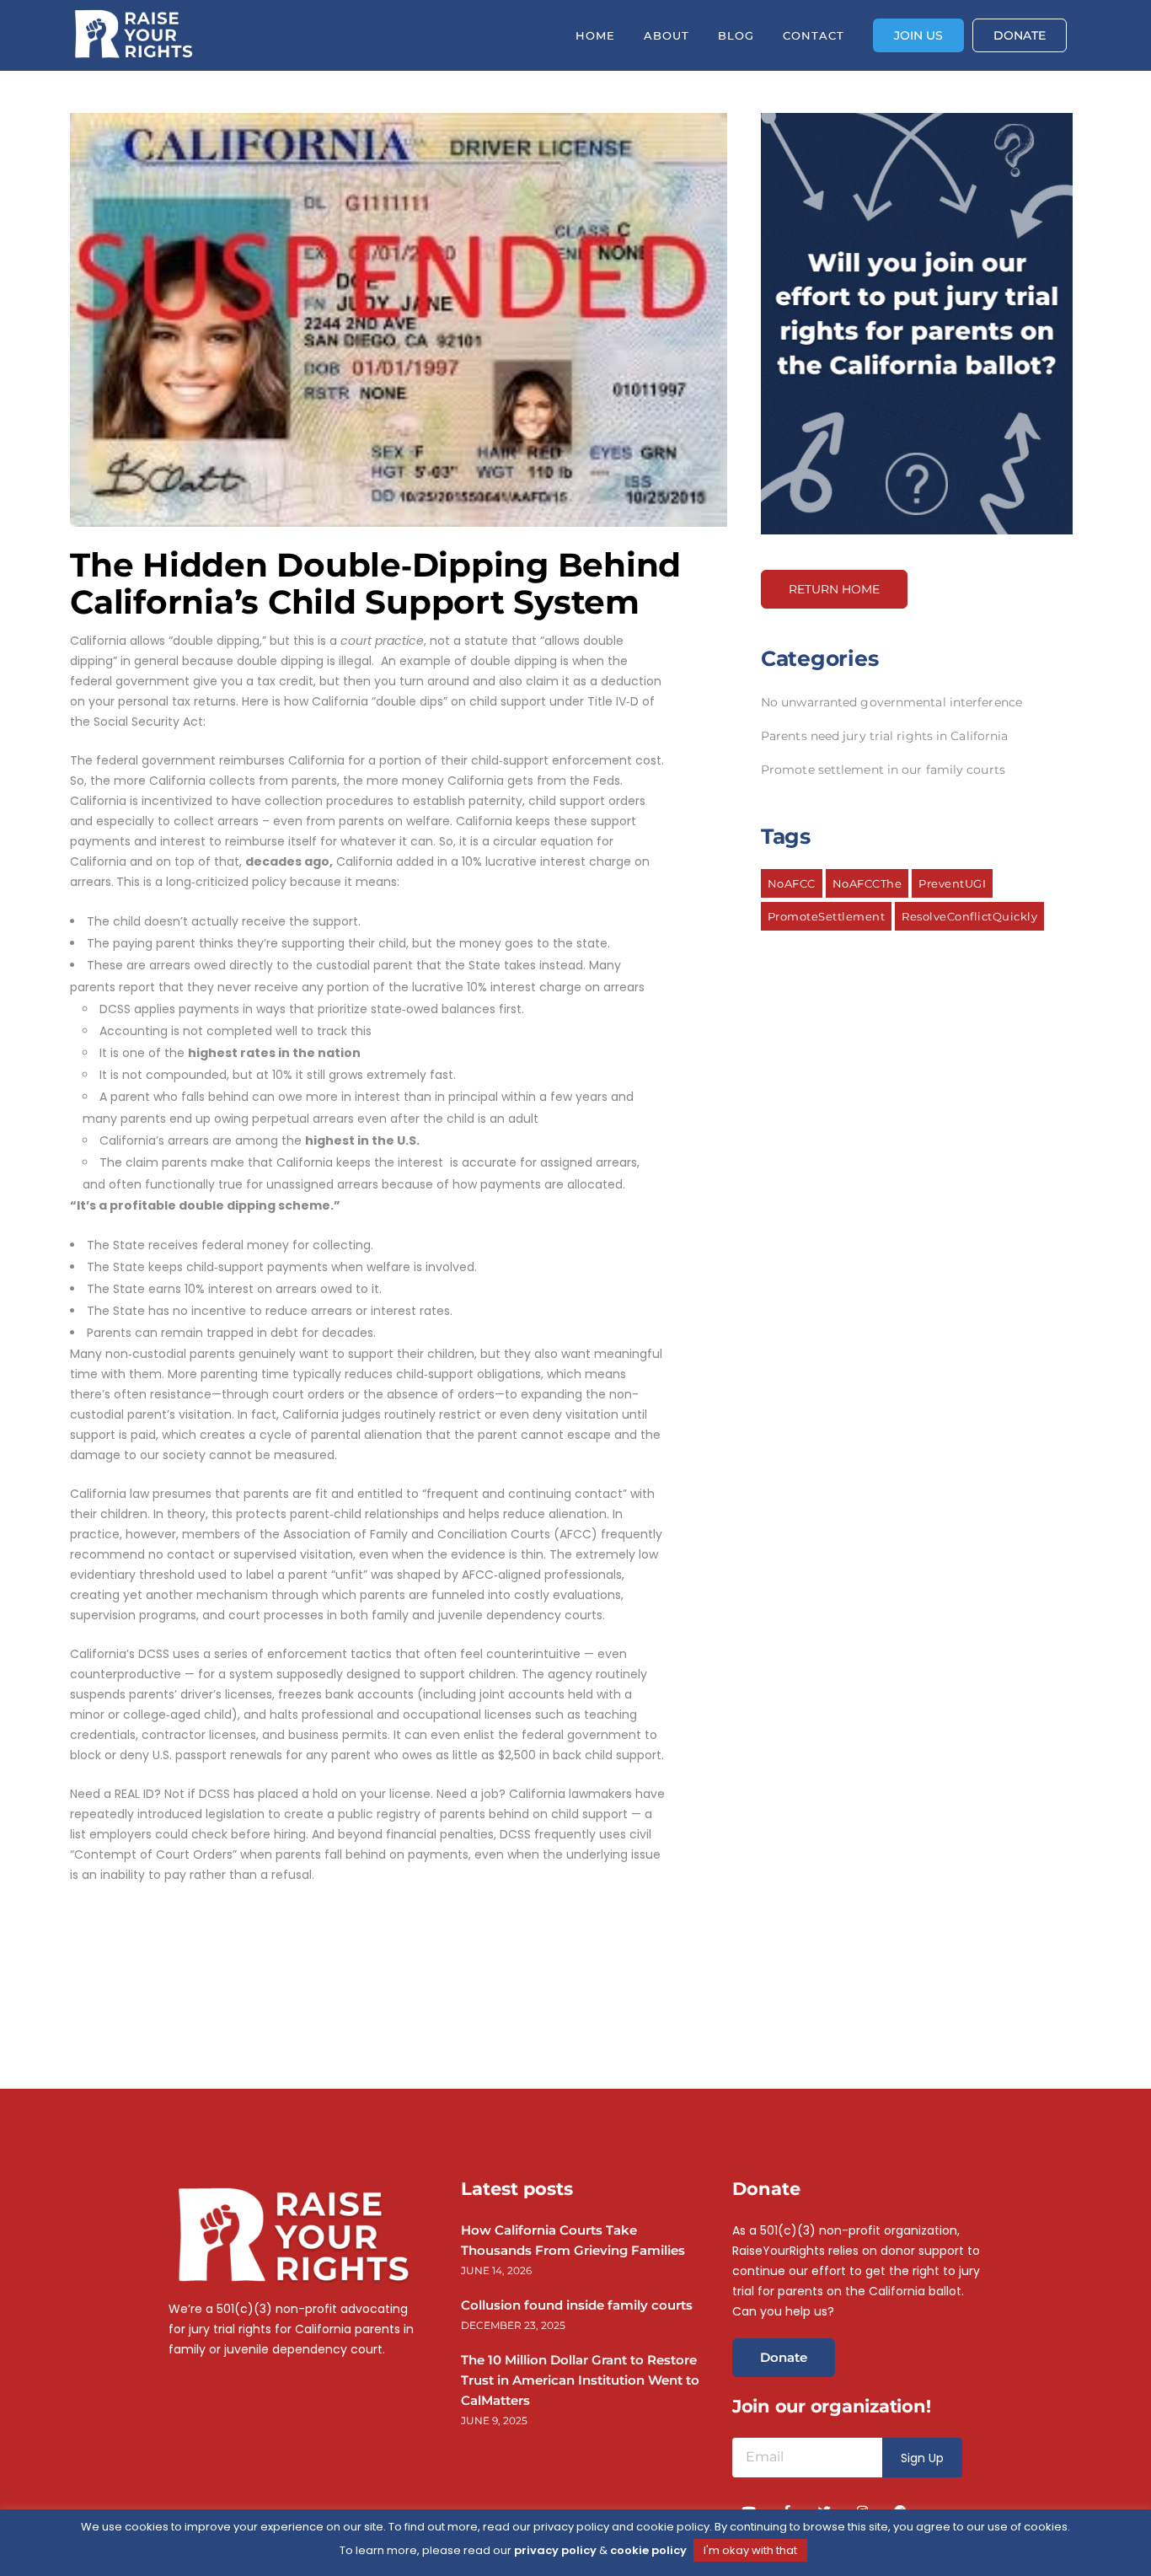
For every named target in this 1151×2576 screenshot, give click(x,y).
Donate (784, 2357)
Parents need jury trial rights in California (884, 736)
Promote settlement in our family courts (883, 770)
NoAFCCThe (867, 883)
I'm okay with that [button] (750, 2550)
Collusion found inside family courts (577, 2305)
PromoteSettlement (827, 916)
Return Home (834, 589)
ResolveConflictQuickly (969, 916)
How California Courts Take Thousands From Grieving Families (573, 2240)
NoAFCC (792, 883)
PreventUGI (952, 883)
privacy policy (555, 2550)
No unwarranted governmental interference (891, 702)
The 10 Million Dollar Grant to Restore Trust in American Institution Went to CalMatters (580, 2380)
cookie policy (648, 2550)
